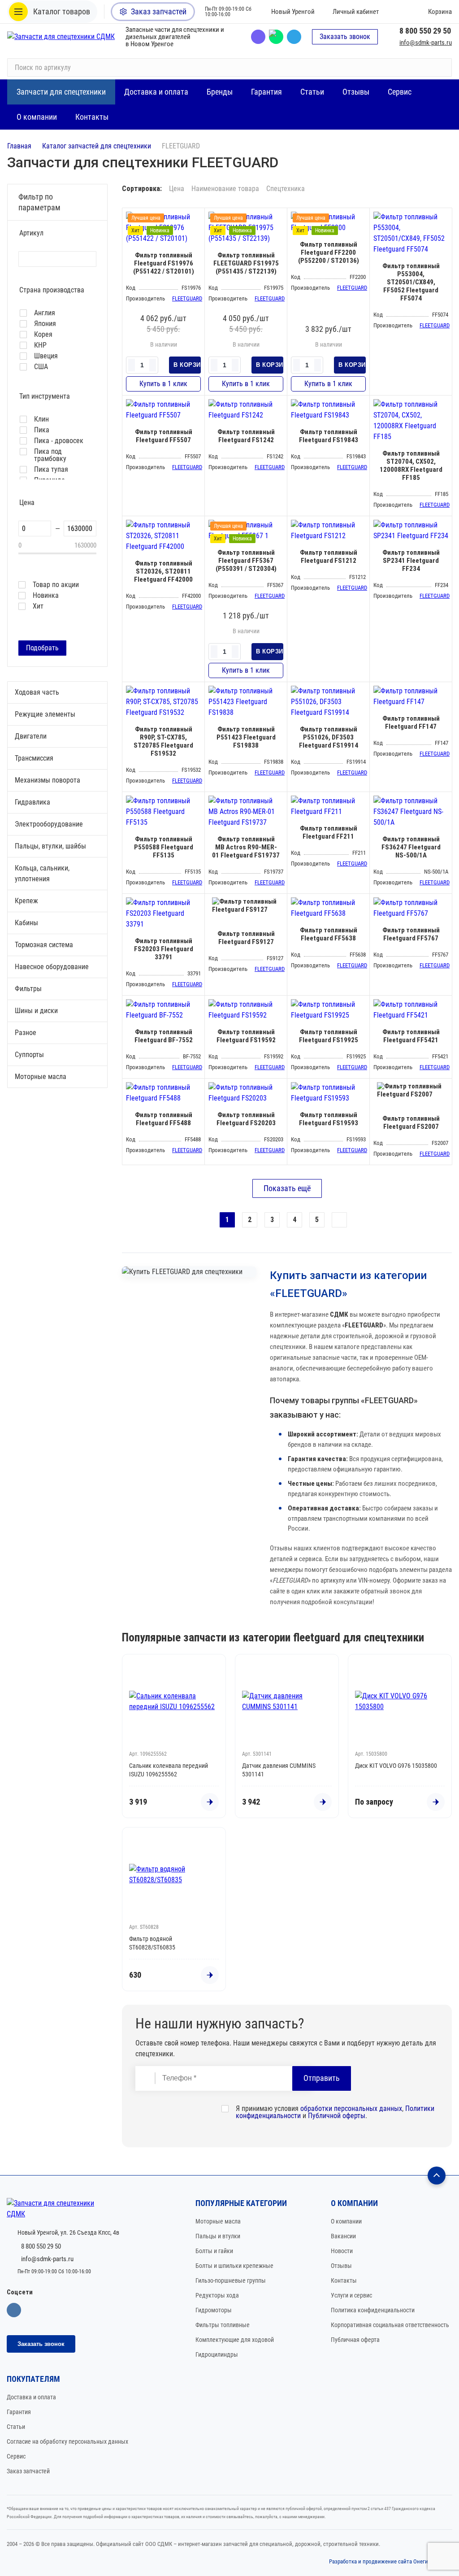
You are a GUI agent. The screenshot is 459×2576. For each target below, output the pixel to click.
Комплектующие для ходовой (235, 2340)
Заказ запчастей (28, 2471)
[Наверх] (437, 2176)
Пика (42, 430)
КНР (40, 345)
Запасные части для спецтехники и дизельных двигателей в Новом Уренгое (175, 37)
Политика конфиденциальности (373, 2310)
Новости (342, 2251)
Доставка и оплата (31, 2397)
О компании (346, 2221)
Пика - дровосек (59, 441)
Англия (45, 313)
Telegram (294, 37)
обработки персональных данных (351, 2108)
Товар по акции (56, 585)
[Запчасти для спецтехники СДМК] (61, 37)
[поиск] (441, 68)
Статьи (16, 2427)
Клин (41, 419)
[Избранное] (398, 12)
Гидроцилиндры (217, 2354)
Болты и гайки (214, 2251)
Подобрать (42, 648)
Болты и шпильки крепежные (234, 2266)
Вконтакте (14, 2310)
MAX (276, 37)
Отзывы (341, 2266)
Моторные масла (218, 2221)
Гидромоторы (214, 2310)
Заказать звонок (345, 37)
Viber (258, 37)
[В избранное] (195, 217)
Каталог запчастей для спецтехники (97, 146)
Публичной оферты (337, 2116)
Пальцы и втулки (218, 2236)
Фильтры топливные (223, 2325)
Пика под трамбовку (50, 455)
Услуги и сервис (351, 2295)
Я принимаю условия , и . (335, 2112)
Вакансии (343, 2236)
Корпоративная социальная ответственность (390, 2325)
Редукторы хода (217, 2295)
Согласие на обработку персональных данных (67, 2441)
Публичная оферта (355, 2340)
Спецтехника (286, 189)
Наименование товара (225, 189)
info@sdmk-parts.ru (426, 43)
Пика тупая (51, 470)
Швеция (46, 356)
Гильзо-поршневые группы (231, 2280)
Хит (38, 606)
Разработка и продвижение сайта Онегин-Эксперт (391, 2561)
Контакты (344, 2280)
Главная (19, 146)
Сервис (16, 2456)
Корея (43, 335)
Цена (177, 189)
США (41, 367)
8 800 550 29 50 (425, 31)
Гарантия (19, 2412)
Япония (45, 324)
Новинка (46, 596)
